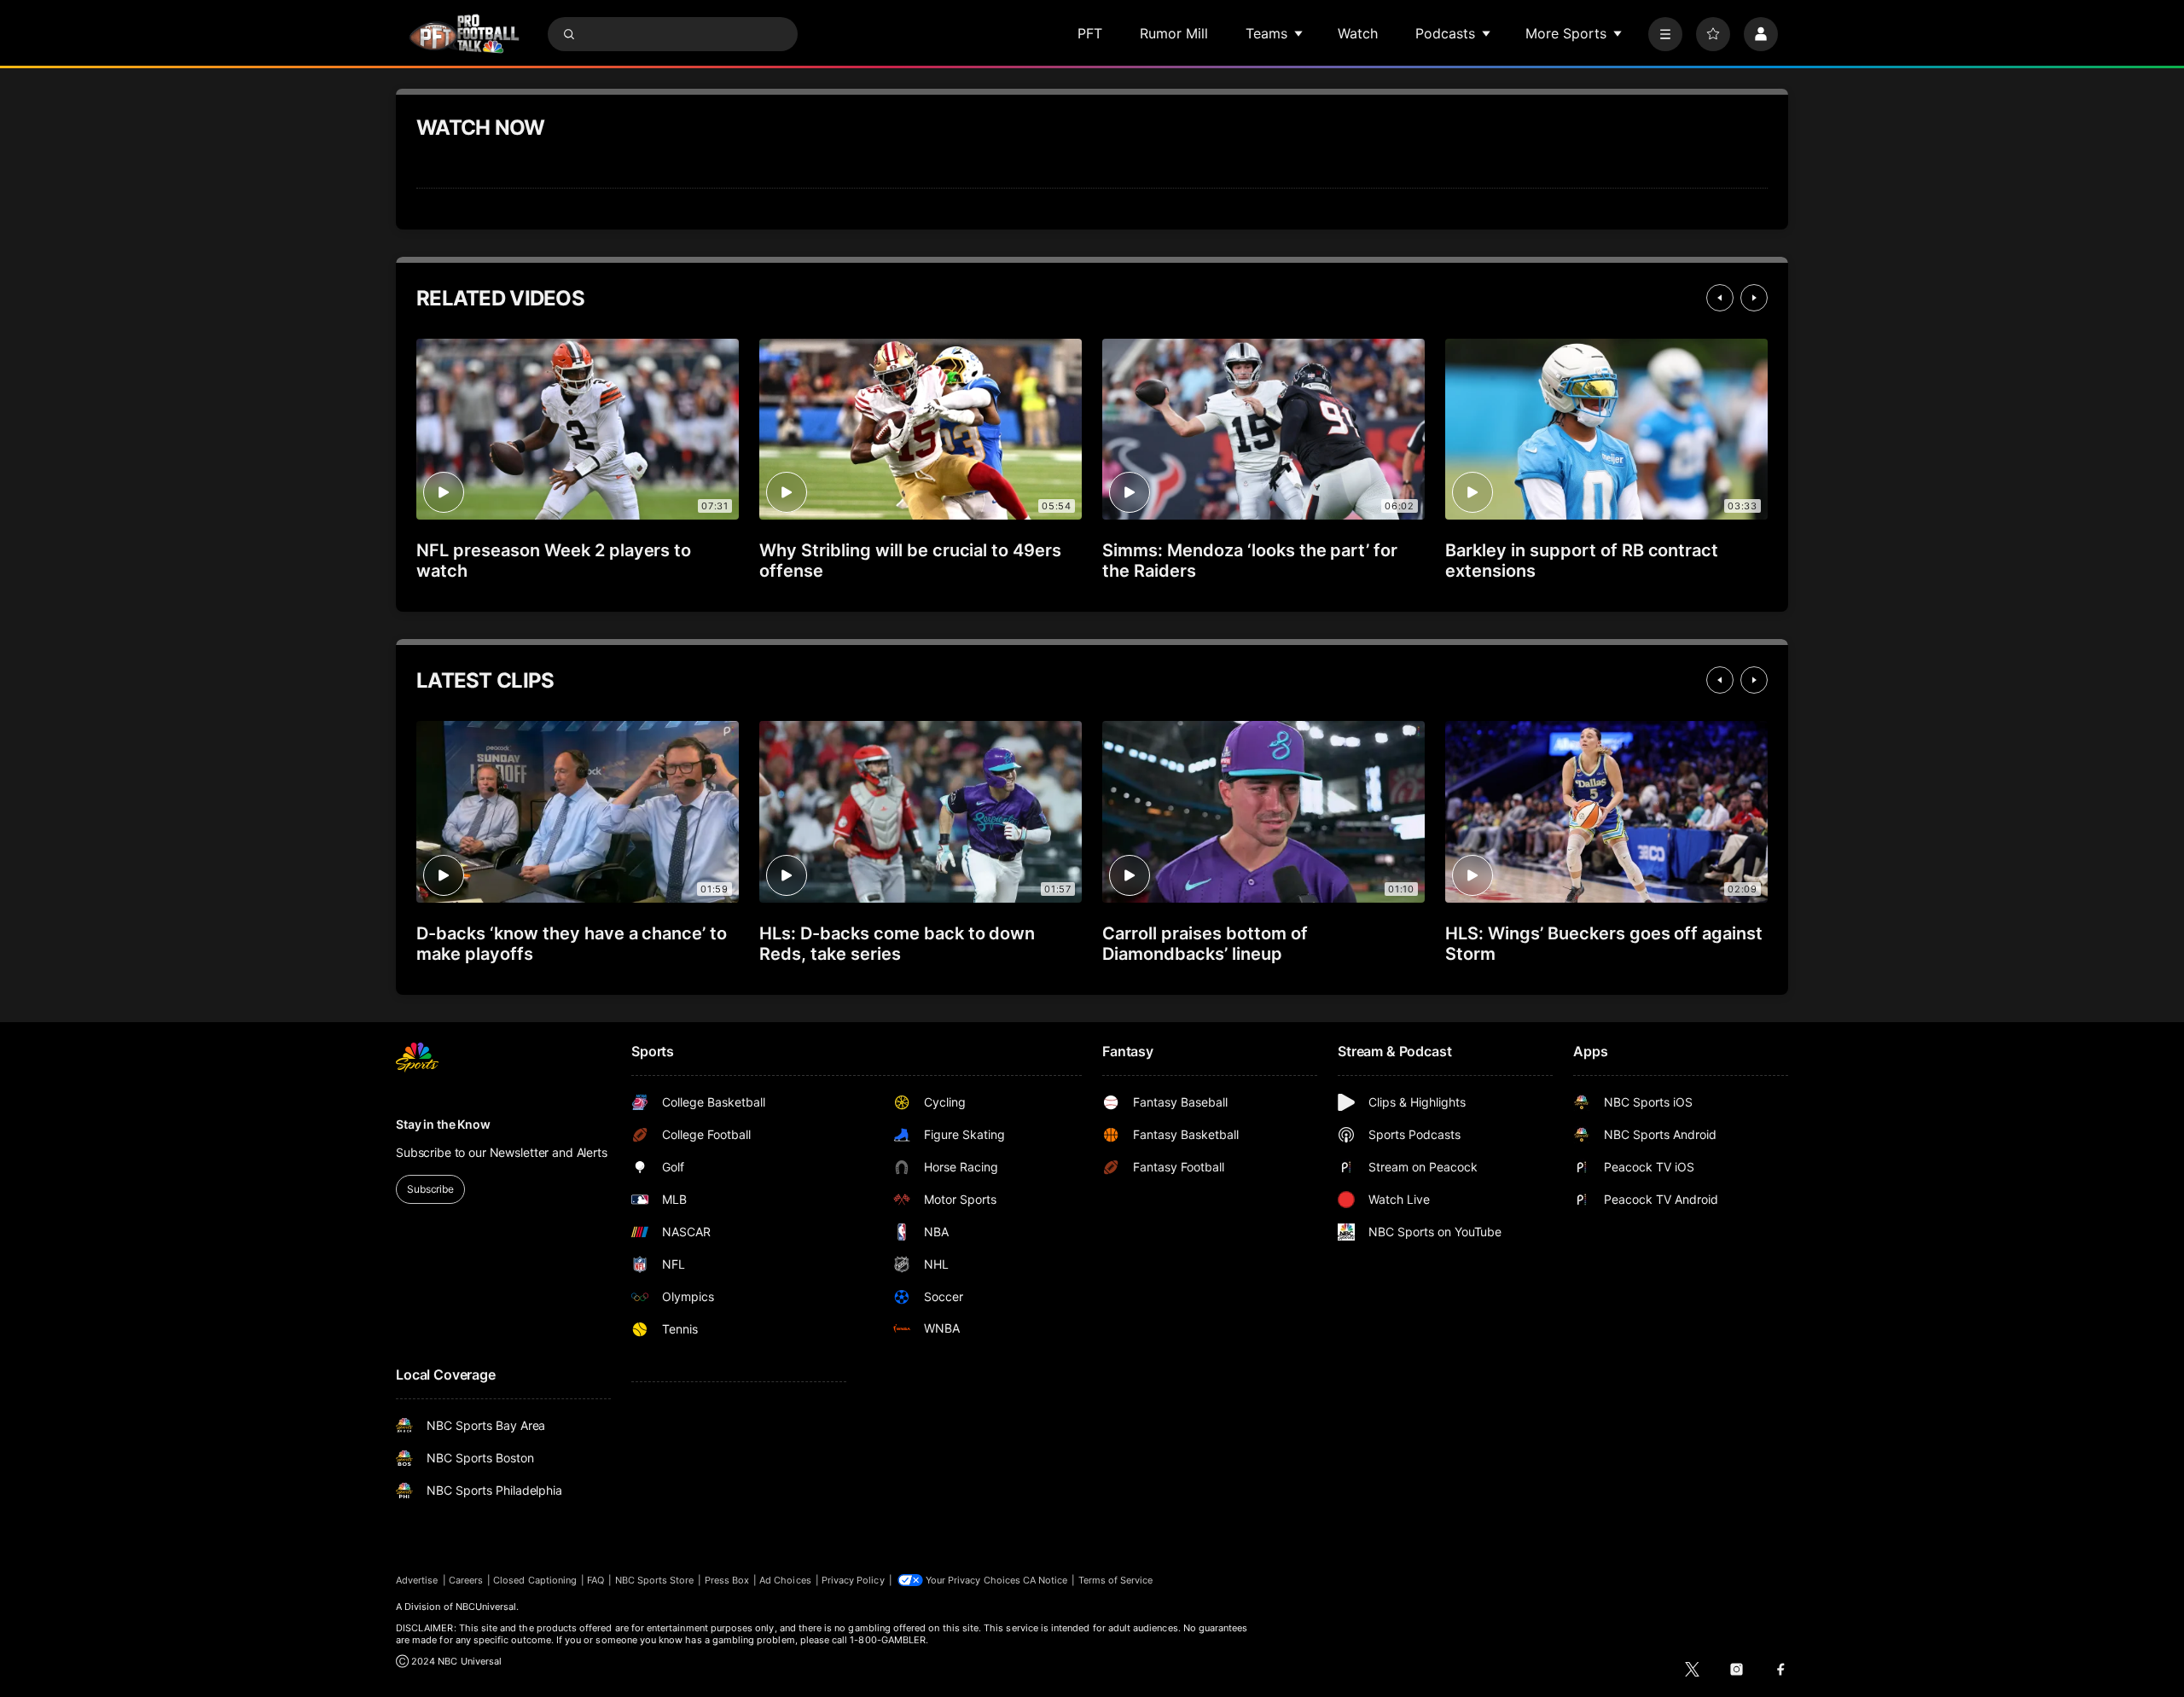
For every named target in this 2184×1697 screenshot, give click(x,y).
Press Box (727, 1580)
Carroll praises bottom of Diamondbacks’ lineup (1205, 944)
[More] (1665, 34)
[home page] (464, 34)
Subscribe (430, 1189)
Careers (466, 1580)
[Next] (1754, 298)
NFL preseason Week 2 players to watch (554, 561)
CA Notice (1046, 1580)
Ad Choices (785, 1580)
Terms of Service (1116, 1580)
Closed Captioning (535, 1580)
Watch (1358, 33)
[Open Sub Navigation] (1299, 33)
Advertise (417, 1580)
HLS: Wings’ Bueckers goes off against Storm (1604, 944)
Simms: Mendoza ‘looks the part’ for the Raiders (1250, 561)
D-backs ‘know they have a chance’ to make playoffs (572, 944)
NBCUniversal (486, 1607)
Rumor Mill (1174, 33)
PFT (1090, 33)
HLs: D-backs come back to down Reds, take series (897, 944)
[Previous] (1720, 298)
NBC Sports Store (655, 1580)
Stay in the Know (443, 1124)
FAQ (595, 1580)
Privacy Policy (853, 1580)
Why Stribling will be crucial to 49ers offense (910, 561)
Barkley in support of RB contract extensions (1582, 561)
